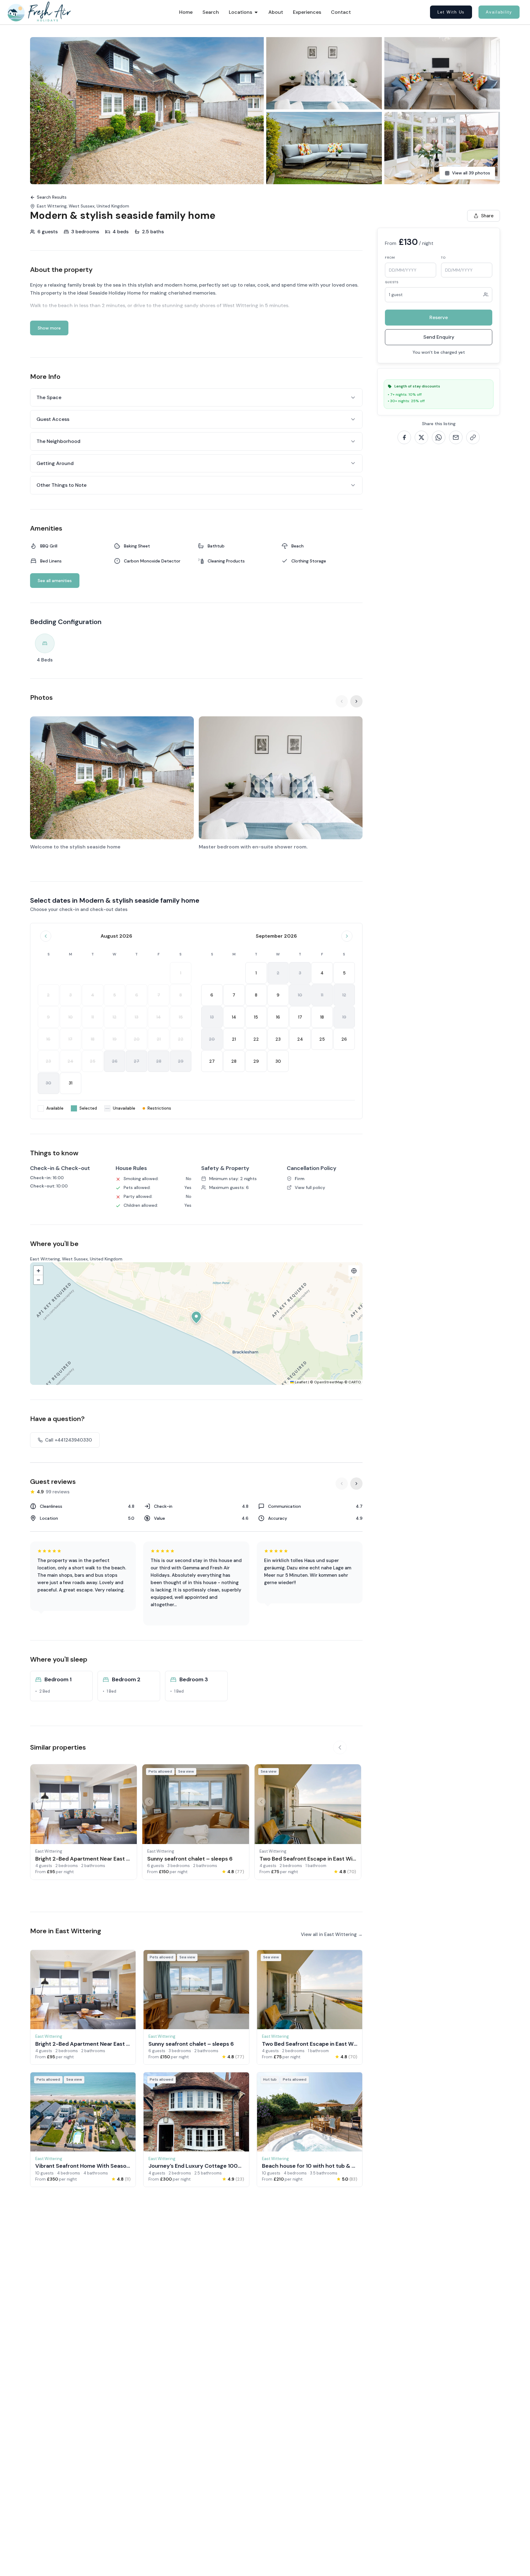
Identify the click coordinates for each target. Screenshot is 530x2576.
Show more (49, 328)
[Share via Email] (456, 437)
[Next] (356, 701)
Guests (392, 282)
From (390, 258)
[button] (196, 1317)
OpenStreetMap (329, 1382)
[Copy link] (473, 437)
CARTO (355, 1382)
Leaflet (301, 1382)
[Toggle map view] (354, 1271)
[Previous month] (46, 936)
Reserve (439, 317)
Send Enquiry (439, 337)
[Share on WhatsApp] (439, 437)
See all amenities (55, 581)
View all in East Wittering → (332, 1934)
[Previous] (342, 701)
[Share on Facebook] (404, 437)
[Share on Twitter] (421, 437)
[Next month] (347, 936)
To (443, 258)
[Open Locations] (256, 12)
